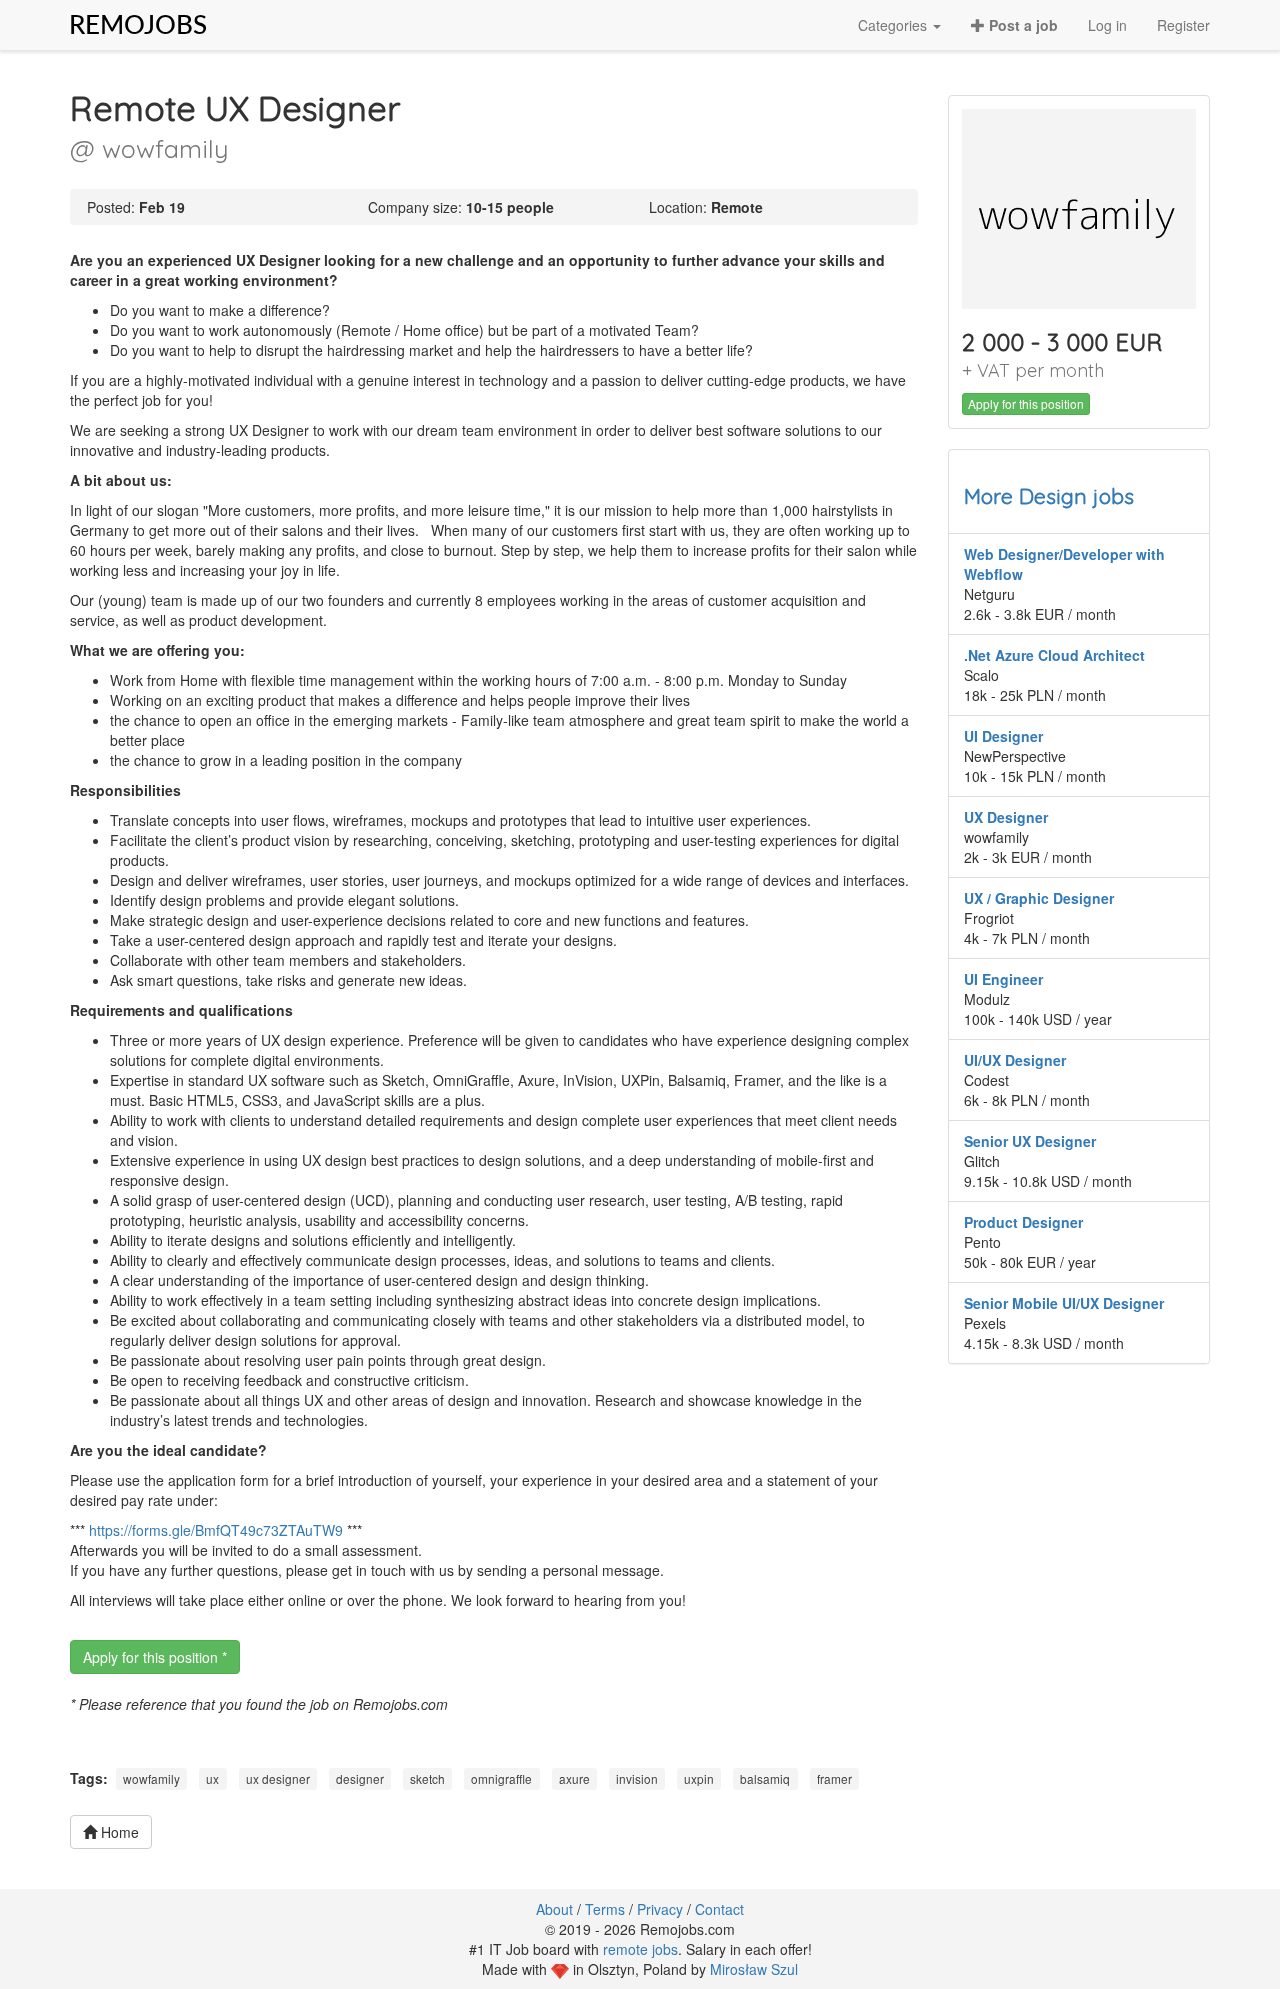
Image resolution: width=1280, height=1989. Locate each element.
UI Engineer (1003, 979)
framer (834, 1778)
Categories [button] (894, 25)
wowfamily (151, 1778)
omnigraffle (501, 1778)
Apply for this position (1026, 403)
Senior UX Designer (1030, 1141)
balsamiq (765, 1778)
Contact (719, 1909)
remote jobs (640, 1949)
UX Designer (1006, 817)
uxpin (699, 1778)
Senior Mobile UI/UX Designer (1064, 1303)
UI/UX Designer (1015, 1060)
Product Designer (1023, 1222)
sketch (427, 1778)
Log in (1107, 25)
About (554, 1909)
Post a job (1021, 25)
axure (574, 1778)
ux (212, 1778)
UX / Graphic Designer (1039, 898)
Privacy (660, 1909)
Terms (605, 1909)
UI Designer (1003, 736)
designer (360, 1778)
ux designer (278, 1778)
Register (1183, 25)
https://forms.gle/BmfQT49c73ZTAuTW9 (216, 1530)
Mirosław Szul (754, 1969)
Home (118, 1832)
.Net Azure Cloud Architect (1054, 655)
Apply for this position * (155, 1657)
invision (637, 1778)
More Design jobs (1049, 496)
